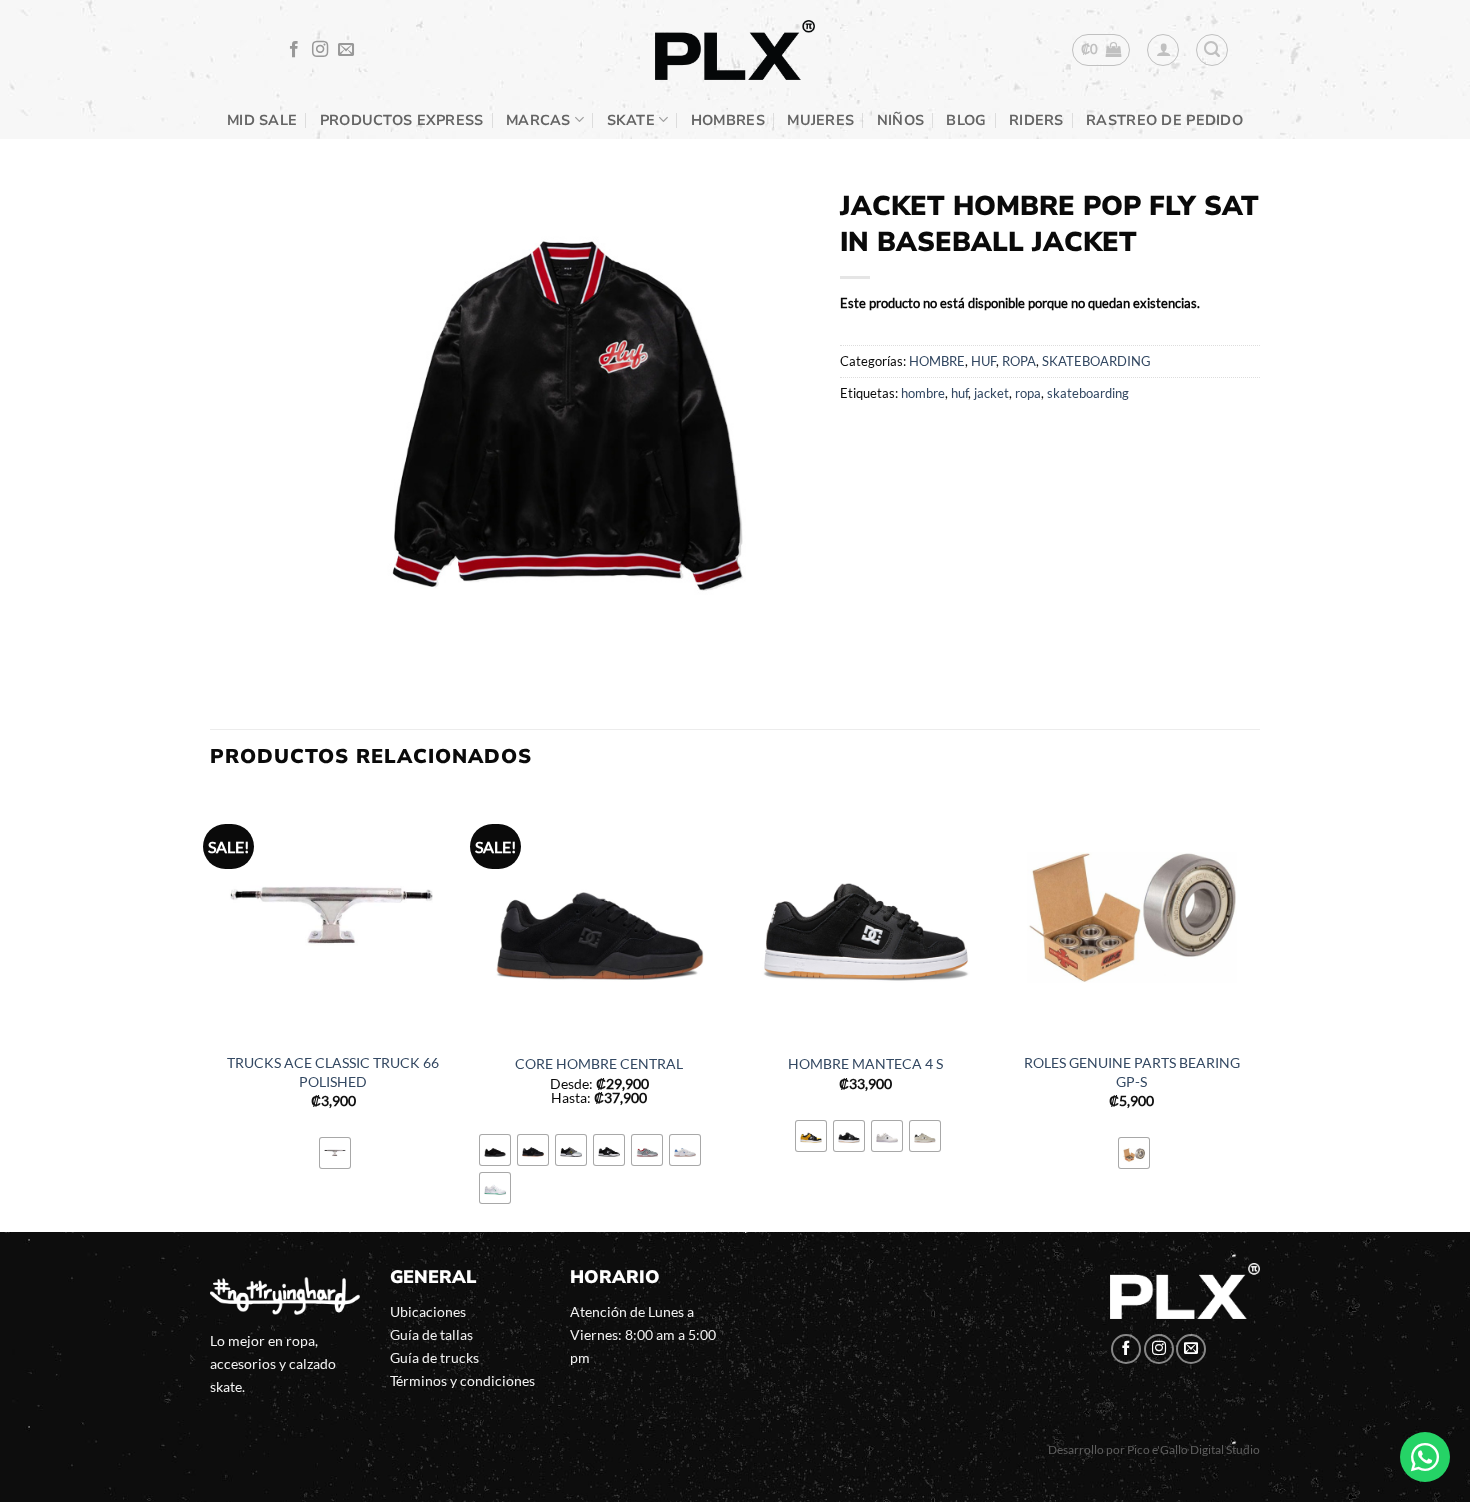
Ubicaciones (428, 1311)
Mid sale (262, 120)
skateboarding (1088, 393)
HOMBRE (937, 361)
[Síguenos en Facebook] (294, 50)
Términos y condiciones (462, 1380)
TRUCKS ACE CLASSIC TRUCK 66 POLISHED (333, 1072)
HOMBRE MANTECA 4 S (865, 1063)
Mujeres (820, 120)
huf (959, 393)
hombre (923, 393)
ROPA (1019, 361)
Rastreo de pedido (1164, 120)
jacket (991, 393)
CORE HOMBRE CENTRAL (599, 1063)
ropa (1028, 393)
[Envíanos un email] (346, 50)
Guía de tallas (431, 1334)
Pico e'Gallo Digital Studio (1193, 1449)
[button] (1101, 50)
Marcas (538, 120)
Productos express (402, 120)
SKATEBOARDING (1096, 361)
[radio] (335, 1153)
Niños (900, 120)
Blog (966, 120)
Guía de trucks (434, 1357)
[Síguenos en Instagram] (320, 50)
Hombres (728, 120)
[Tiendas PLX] (735, 50)
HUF (983, 361)
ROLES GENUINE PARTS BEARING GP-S (1132, 1072)
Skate (631, 120)
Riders (1036, 120)
